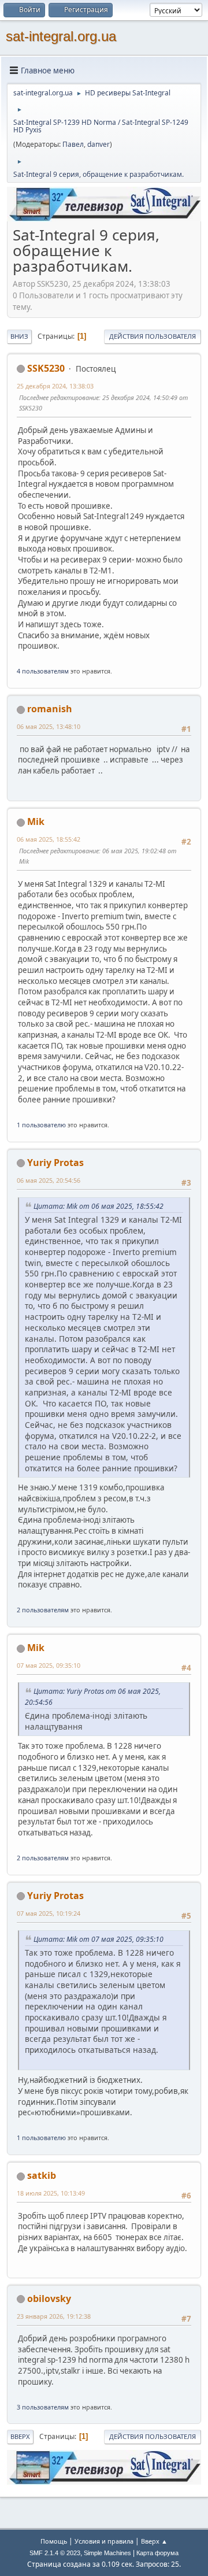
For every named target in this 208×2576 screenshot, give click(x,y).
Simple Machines (107, 2553)
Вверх (20, 2436)
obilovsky (49, 2299)
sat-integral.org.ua (61, 36)
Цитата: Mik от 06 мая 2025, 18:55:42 (99, 1206)
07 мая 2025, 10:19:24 (49, 1913)
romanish (50, 709)
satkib (42, 2175)
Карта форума (157, 2553)
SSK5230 (46, 368)
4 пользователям (43, 671)
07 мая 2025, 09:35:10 (49, 1665)
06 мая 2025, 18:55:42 (49, 839)
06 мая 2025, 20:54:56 (49, 1180)
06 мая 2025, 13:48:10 (49, 726)
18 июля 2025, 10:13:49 (51, 2193)
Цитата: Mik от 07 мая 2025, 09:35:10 (99, 1939)
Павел (73, 144)
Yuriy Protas (55, 1163)
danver (99, 144)
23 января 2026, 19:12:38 (54, 2316)
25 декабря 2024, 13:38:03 (55, 386)
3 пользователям (43, 2407)
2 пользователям (43, 1610)
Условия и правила (104, 2541)
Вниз (19, 336)
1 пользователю (41, 1125)
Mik (36, 821)
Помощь (54, 2541)
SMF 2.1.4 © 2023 (55, 2553)
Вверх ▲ (154, 2541)
